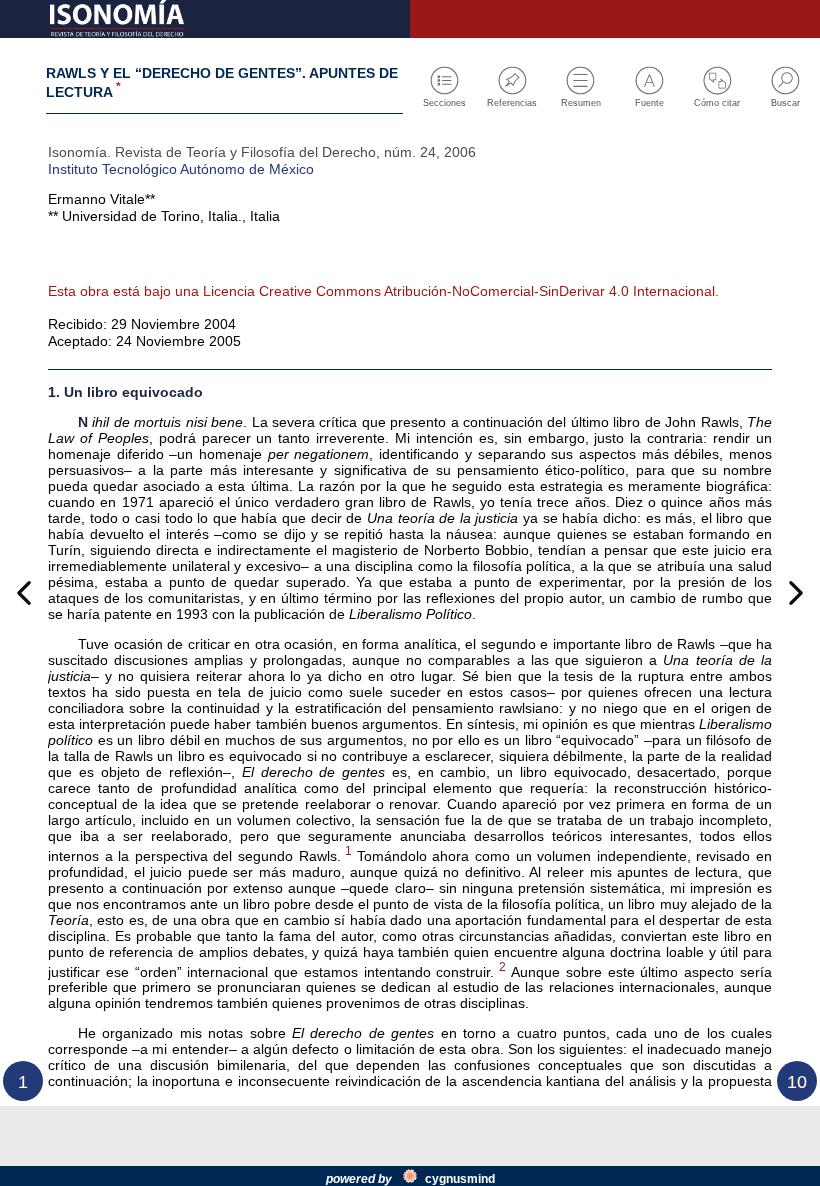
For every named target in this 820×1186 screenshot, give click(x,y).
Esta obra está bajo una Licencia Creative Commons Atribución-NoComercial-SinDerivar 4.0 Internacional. (383, 291)
